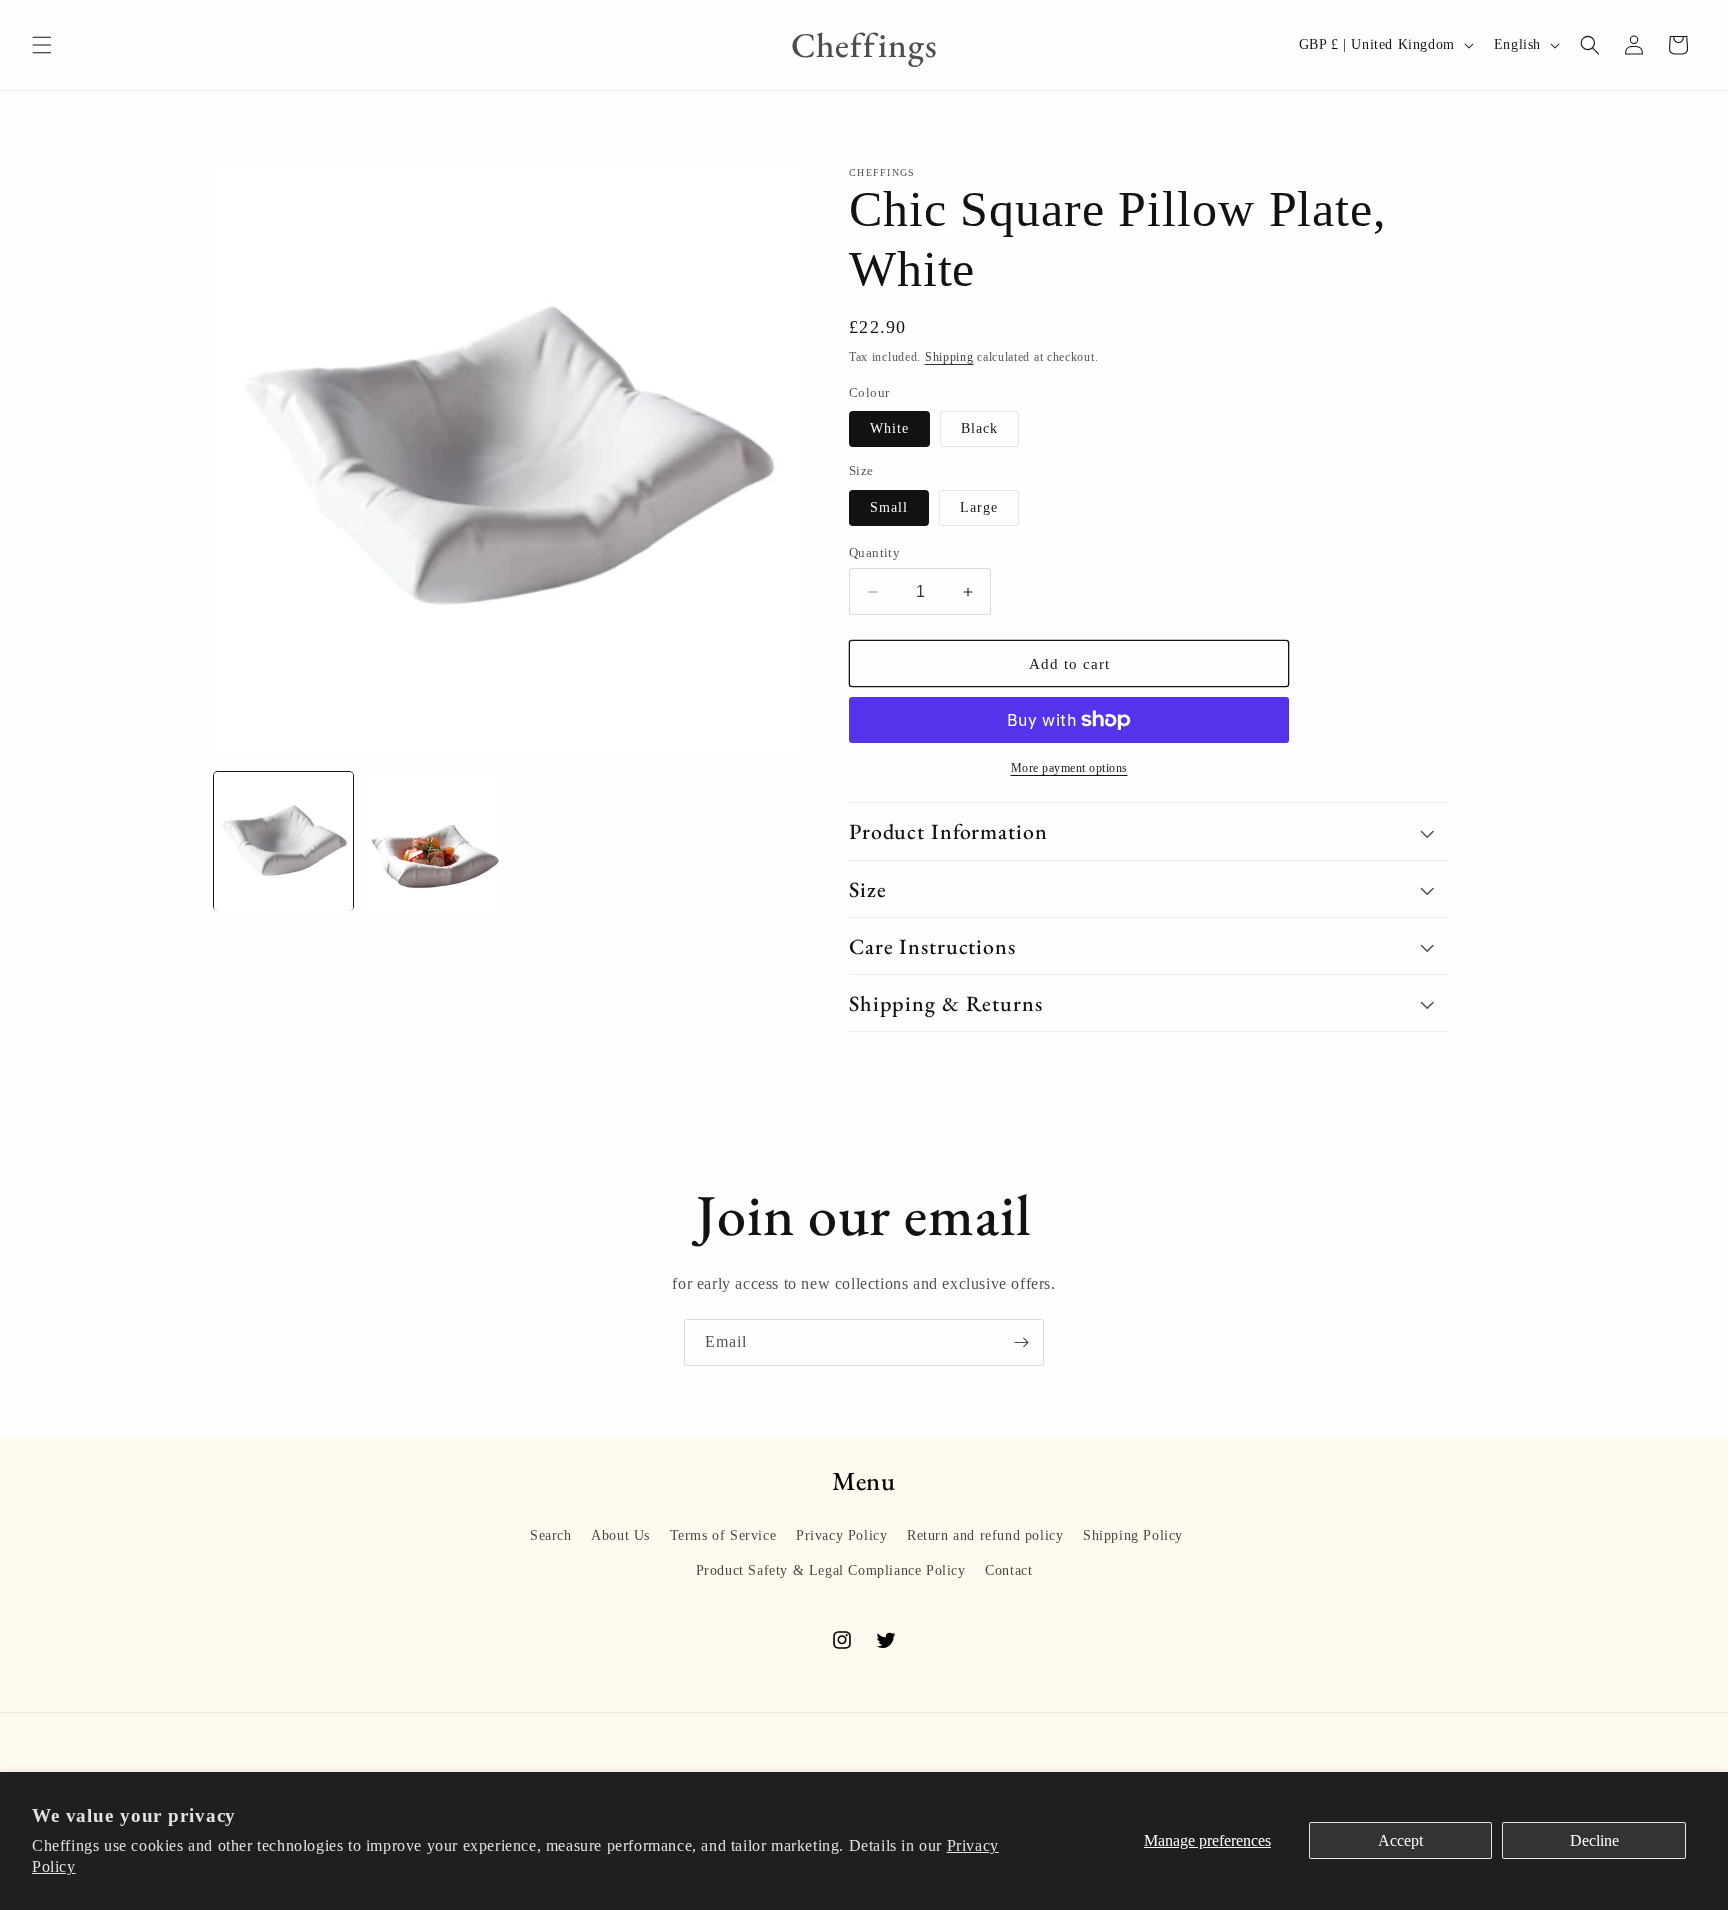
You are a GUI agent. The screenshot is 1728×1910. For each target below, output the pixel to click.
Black (979, 428)
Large (979, 507)
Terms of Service (723, 1535)
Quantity (874, 552)
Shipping (949, 357)
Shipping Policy (1133, 1535)
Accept (1400, 1840)
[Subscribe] (1021, 1342)
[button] (42, 45)
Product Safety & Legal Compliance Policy (831, 1570)
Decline (1594, 1840)
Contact (1008, 1570)
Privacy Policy (841, 1535)
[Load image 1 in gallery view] (283, 841)
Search (551, 1535)
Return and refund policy (985, 1535)
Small (889, 507)
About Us (620, 1535)
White (889, 428)
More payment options (1069, 768)
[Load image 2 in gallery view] (432, 841)
